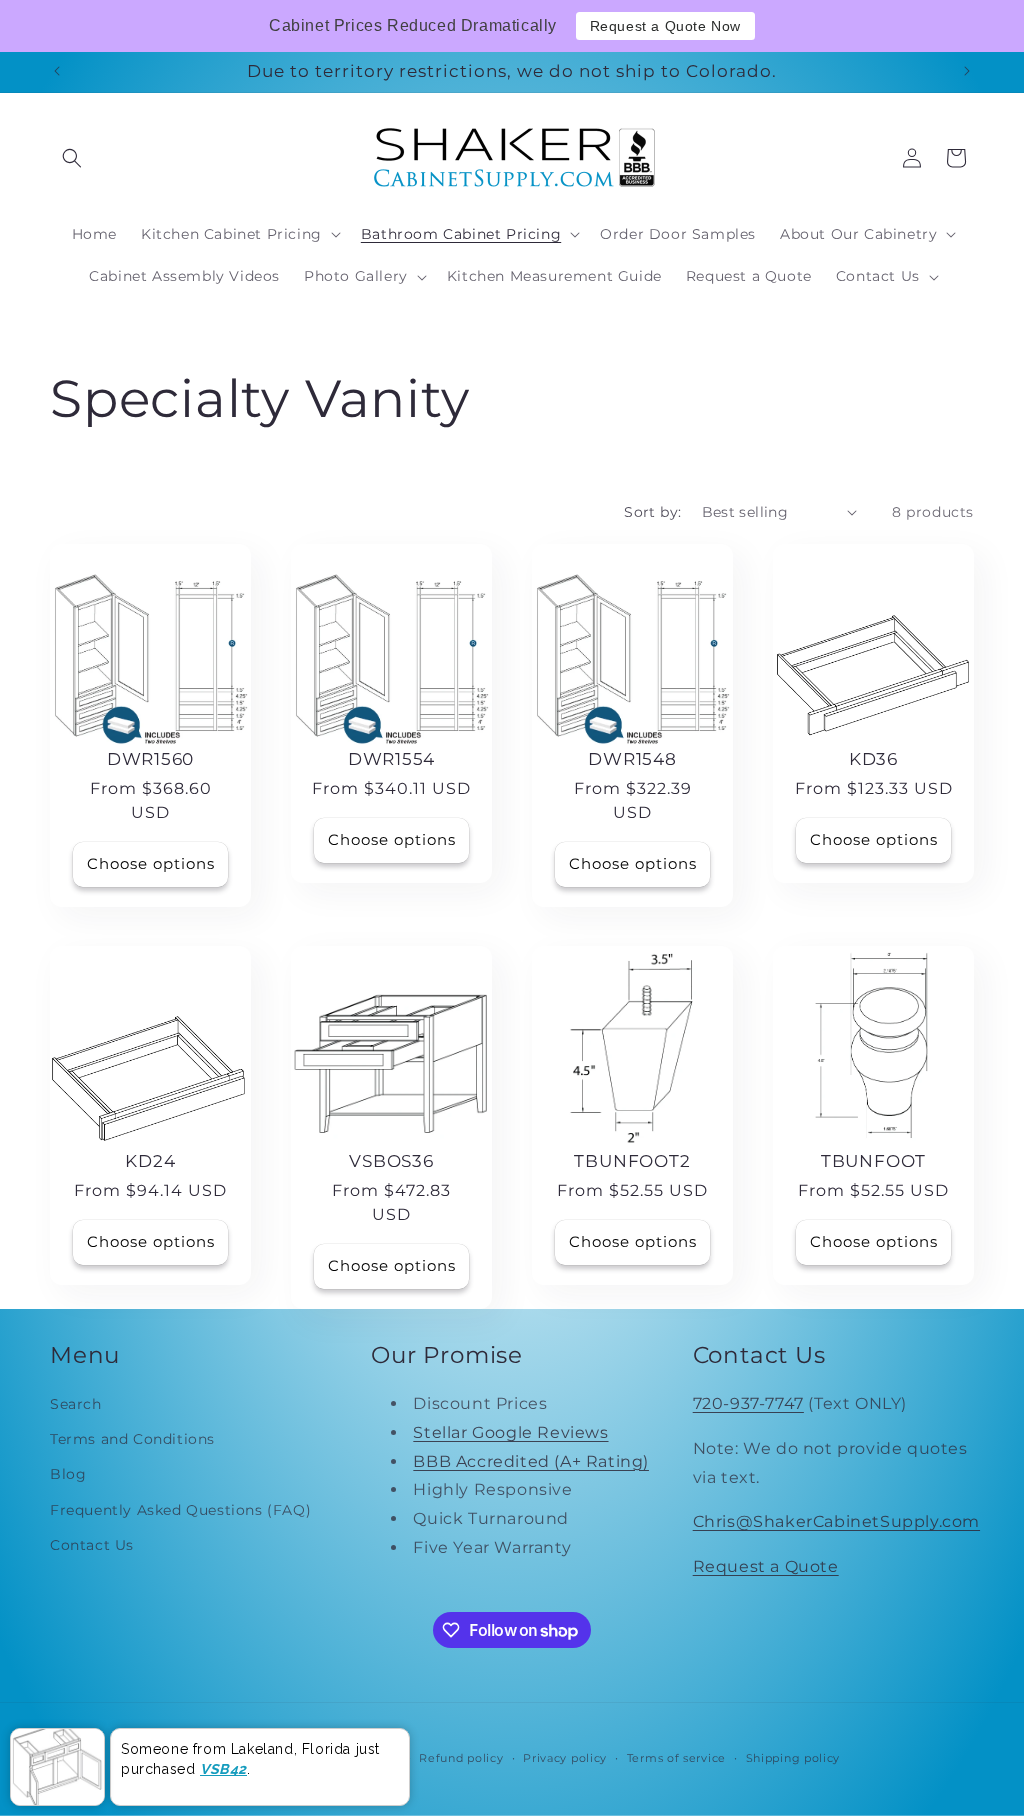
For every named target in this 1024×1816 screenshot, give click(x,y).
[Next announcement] (967, 71)
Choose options (151, 863)
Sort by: (652, 512)
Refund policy (461, 1758)
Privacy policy (565, 1758)
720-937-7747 (748, 1403)
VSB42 (223, 1769)
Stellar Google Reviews (510, 1432)
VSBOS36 (391, 1161)
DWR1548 (632, 759)
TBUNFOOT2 (632, 1161)
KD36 (873, 759)
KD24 (150, 1161)
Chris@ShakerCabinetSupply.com (836, 1521)
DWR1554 (391, 759)
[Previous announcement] (57, 71)
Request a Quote (766, 1566)
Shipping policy (793, 1758)
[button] (72, 158)
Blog (68, 1474)
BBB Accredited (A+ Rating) (531, 1461)
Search (76, 1404)
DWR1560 (150, 759)
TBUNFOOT (873, 1161)
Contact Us (92, 1545)
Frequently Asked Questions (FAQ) (180, 1510)
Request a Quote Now (665, 26)
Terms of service (676, 1758)
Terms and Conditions (132, 1439)
